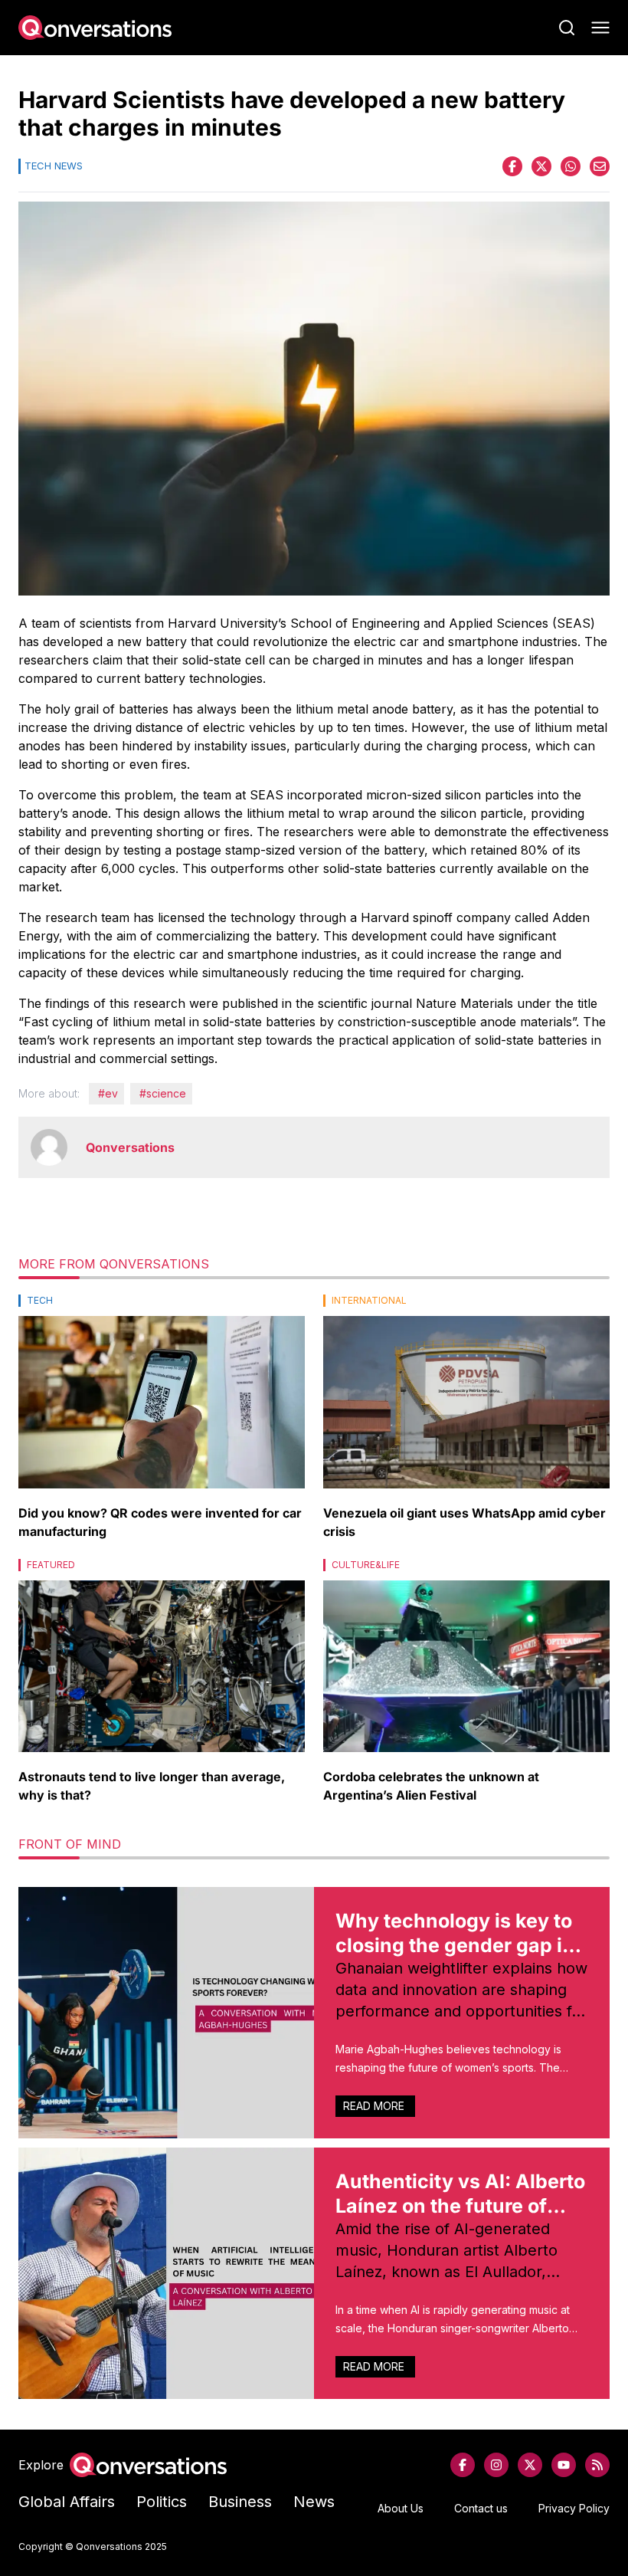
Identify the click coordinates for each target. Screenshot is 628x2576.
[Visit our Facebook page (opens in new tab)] (463, 2465)
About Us (401, 2508)
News (314, 2502)
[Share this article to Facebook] (512, 166)
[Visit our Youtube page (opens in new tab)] (564, 2465)
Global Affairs (67, 2502)
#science (163, 1093)
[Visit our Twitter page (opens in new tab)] (530, 2465)
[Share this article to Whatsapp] (571, 166)
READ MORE (375, 2106)
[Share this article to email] (600, 166)
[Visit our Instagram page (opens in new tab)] (496, 2465)
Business (240, 2502)
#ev (108, 1093)
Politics (162, 2502)
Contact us (481, 2508)
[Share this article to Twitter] (541, 166)
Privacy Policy (574, 2508)
